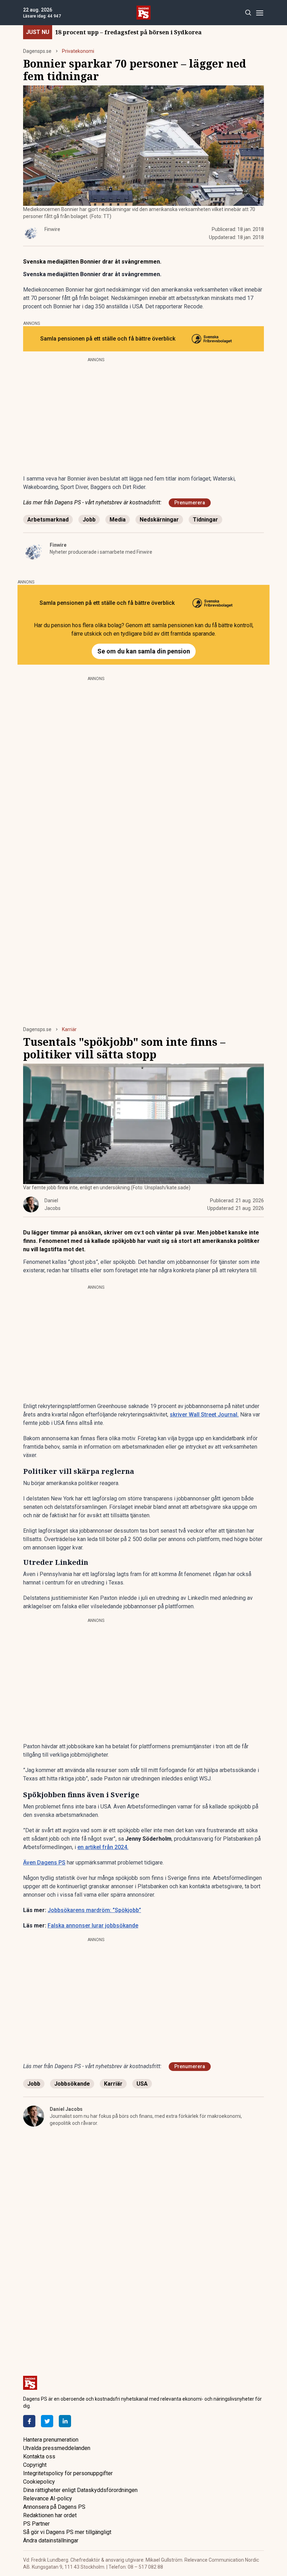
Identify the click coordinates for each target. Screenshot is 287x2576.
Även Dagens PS (44, 1863)
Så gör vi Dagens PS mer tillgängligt (67, 2532)
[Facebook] (29, 2421)
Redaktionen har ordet (50, 2515)
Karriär (69, 1029)
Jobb (89, 520)
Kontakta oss (39, 2456)
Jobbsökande (72, 2084)
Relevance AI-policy (48, 2498)
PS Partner (36, 2524)
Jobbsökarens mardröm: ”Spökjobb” (94, 1910)
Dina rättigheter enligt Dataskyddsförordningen (80, 2490)
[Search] (248, 13)
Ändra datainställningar (51, 2540)
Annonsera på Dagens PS (54, 2507)
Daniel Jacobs (66, 2109)
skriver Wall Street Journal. (204, 1415)
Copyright (35, 2465)
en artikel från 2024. (103, 1847)
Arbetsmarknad (48, 520)
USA (142, 2084)
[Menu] (260, 13)
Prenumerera (190, 503)
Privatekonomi (78, 51)
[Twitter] (47, 2421)
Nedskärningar (159, 520)
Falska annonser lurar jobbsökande (93, 1926)
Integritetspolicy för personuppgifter (68, 2473)
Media (118, 520)
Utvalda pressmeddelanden (57, 2448)
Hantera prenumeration (51, 2440)
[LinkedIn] (65, 2421)
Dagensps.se (37, 51)
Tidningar (205, 520)
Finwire (58, 545)
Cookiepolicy (39, 2482)
